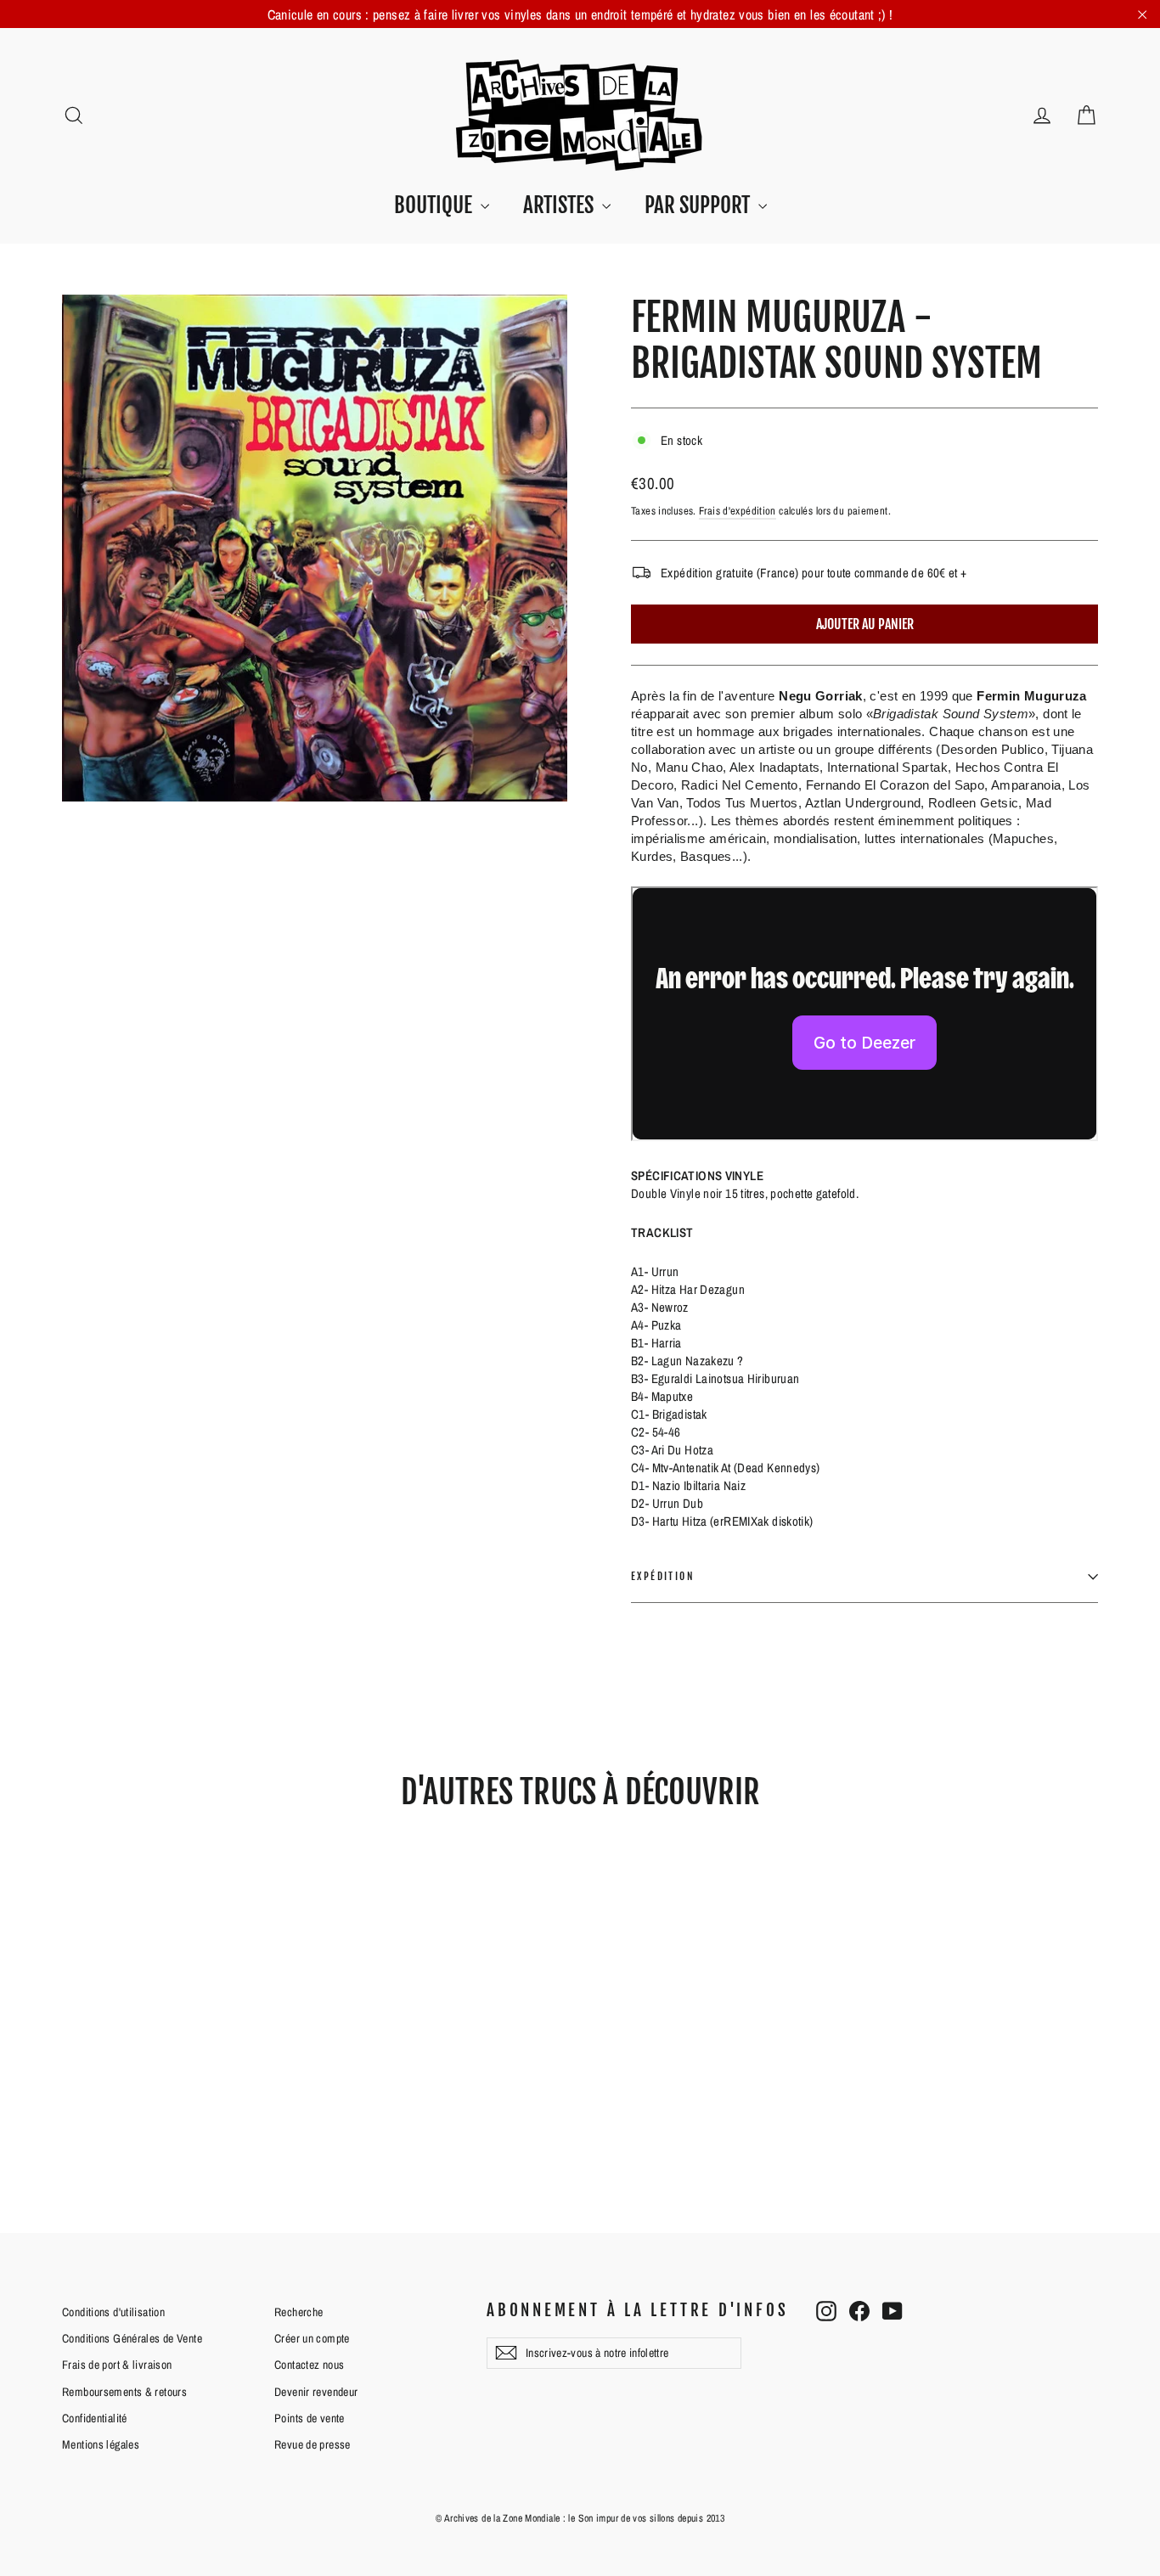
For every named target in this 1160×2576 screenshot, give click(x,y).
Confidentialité (95, 2418)
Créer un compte (312, 2338)
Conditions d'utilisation (113, 2312)
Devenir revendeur (316, 2392)
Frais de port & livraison (117, 2365)
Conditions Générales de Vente (132, 2338)
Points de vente (310, 2418)
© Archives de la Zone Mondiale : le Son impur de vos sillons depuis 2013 (580, 2518)
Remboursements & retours (124, 2392)
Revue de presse (313, 2444)
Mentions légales (101, 2444)
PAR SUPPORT (699, 205)
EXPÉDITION (663, 1576)
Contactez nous (309, 2365)
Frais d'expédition (738, 511)
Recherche (298, 2312)
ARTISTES (560, 205)
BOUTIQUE (435, 205)
